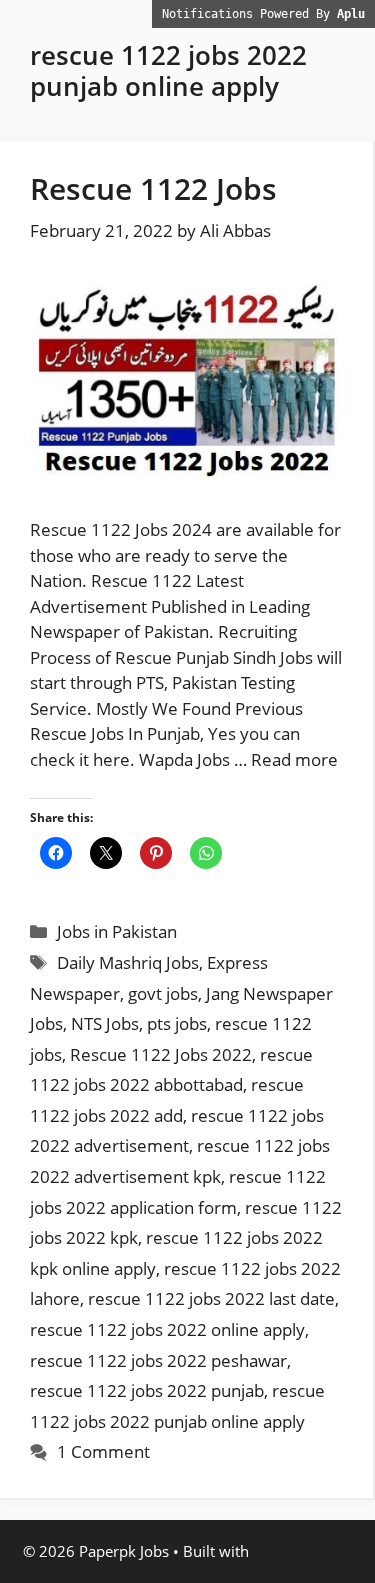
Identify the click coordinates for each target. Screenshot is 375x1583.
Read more (294, 759)
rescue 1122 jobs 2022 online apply (167, 1329)
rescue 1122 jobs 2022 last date (211, 1298)
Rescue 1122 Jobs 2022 (161, 1054)
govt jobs (163, 993)
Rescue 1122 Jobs (153, 188)
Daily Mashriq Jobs (128, 962)
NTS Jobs (105, 1023)
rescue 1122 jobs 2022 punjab (147, 1390)
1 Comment (103, 1451)
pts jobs (177, 1023)
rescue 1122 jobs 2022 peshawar (158, 1360)
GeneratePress (303, 1551)
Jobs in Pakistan (117, 931)
